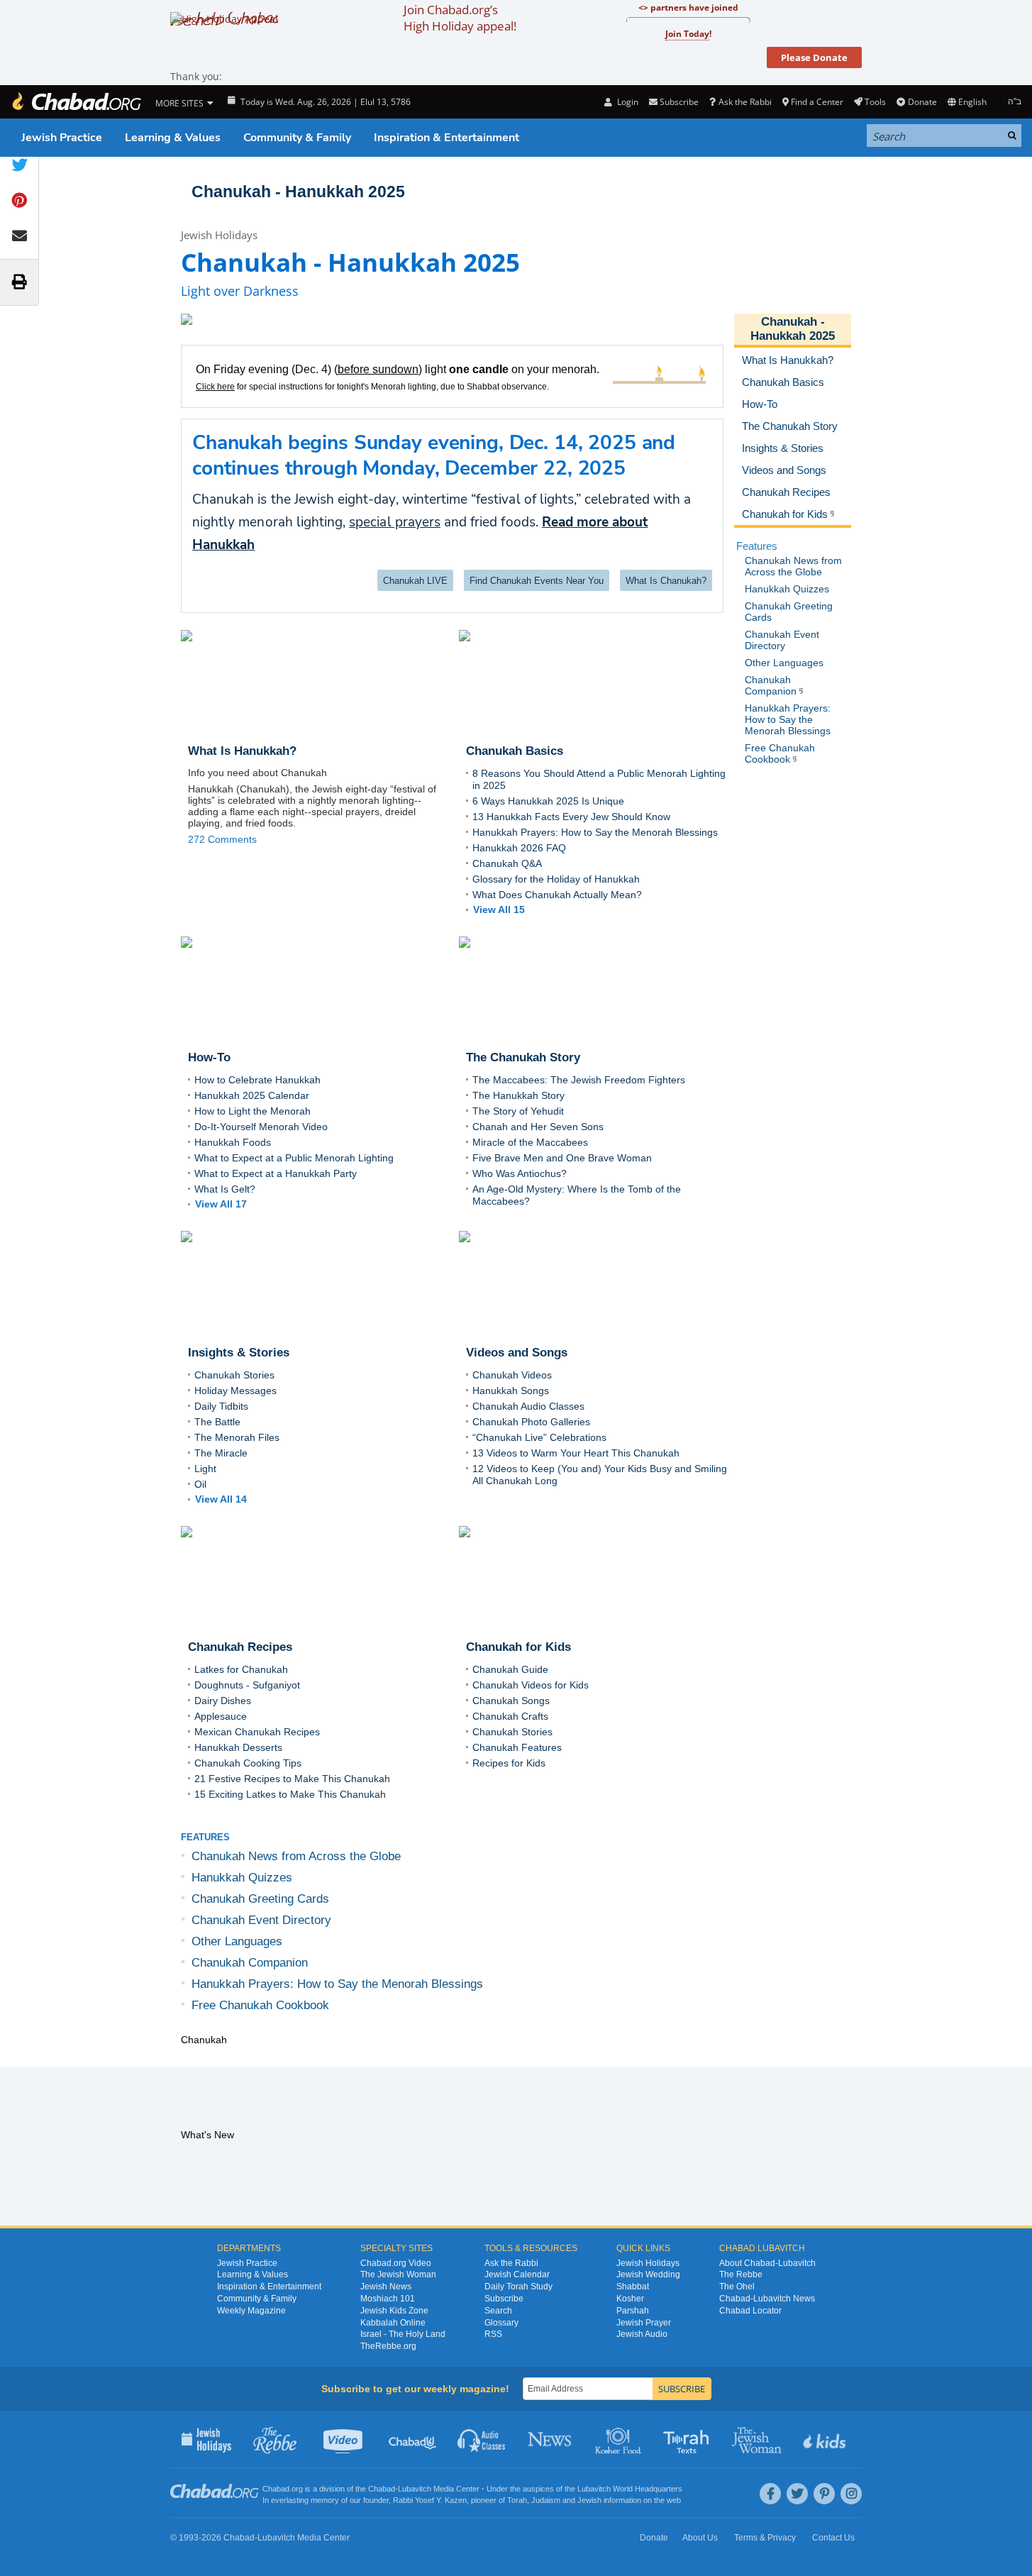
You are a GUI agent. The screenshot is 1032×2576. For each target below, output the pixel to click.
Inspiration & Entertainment (446, 138)
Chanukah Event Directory (261, 1920)
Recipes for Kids (509, 1763)
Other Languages (237, 1941)
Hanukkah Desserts (238, 1747)
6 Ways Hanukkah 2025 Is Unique (548, 801)
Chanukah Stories (234, 1375)
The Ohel (737, 2287)
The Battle (217, 1422)
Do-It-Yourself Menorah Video (261, 1127)
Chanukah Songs (511, 1701)
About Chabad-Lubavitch (767, 2263)
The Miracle (221, 1453)
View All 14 (221, 1499)
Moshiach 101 (388, 2299)
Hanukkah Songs (511, 1391)
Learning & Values (173, 138)
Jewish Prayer (644, 2323)
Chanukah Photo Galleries (531, 1422)
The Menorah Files (237, 1437)
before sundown (378, 369)
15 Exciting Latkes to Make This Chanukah (290, 1794)
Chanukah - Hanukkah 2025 (793, 329)
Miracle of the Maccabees (530, 1142)
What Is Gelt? (225, 1189)
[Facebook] (770, 2494)
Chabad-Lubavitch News (767, 2299)
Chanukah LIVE (415, 581)
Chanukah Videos (512, 1375)
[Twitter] (797, 2494)
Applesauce (221, 1716)
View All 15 (499, 910)
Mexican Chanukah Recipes (257, 1732)
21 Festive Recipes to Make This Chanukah (292, 1779)
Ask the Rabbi (745, 102)
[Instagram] (851, 2494)
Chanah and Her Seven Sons (538, 1127)
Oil (200, 1484)
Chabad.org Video (396, 2263)
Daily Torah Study (518, 2287)
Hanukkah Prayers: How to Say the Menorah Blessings (595, 832)
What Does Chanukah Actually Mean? (557, 895)
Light (205, 1469)
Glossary (501, 2323)
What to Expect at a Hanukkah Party (276, 1173)
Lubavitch (415, 2489)
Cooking (620, 2439)
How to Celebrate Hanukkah (257, 1080)
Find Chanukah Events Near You (537, 581)
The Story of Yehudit (518, 1111)
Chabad (382, 2489)
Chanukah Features (517, 1747)
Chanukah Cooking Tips (248, 1763)
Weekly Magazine (251, 2311)
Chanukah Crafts (510, 1716)
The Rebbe (741, 2274)
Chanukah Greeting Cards (260, 1899)
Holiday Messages (235, 1391)
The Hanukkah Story (518, 1095)
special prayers (395, 522)
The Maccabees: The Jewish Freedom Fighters (579, 1080)
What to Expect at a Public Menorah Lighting (294, 1158)
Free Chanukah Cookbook (260, 2005)
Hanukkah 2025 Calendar (252, 1095)
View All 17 (221, 1204)
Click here (215, 387)
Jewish (589, 2500)
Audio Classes (482, 2439)
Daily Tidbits (221, 1406)
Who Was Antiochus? (520, 1173)
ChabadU (413, 2439)
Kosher (630, 2299)
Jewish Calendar (517, 2274)
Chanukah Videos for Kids (531, 1685)
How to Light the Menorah (253, 1111)
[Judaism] (76, 102)
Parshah (633, 2311)
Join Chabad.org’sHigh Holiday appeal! (460, 18)
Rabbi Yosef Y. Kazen (430, 2500)
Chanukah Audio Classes (528, 1406)
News (551, 2439)
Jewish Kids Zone (394, 2311)
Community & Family (297, 138)
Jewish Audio (642, 2334)
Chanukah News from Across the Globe (296, 1856)
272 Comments (222, 839)
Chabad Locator (750, 2311)
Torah (517, 2500)
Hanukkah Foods (233, 1142)
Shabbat (633, 2287)
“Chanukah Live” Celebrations (539, 1437)
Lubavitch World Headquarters (630, 2489)
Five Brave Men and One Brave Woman (562, 1158)
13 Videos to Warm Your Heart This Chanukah (576, 1453)
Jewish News (386, 2287)
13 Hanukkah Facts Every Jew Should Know (571, 817)
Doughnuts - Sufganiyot (247, 1685)
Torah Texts (688, 2439)
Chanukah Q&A (507, 863)
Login (626, 102)
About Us (700, 2538)
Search (498, 2311)
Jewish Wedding (648, 2274)
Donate (922, 102)
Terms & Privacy (765, 2538)
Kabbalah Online (393, 2323)
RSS (493, 2334)
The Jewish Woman (398, 2274)
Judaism (546, 2500)
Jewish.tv (344, 2439)
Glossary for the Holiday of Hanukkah (556, 879)
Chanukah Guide (510, 1669)
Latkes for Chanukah (241, 1669)
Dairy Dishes (223, 1701)
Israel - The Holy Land (403, 2334)
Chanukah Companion (250, 1963)
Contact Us (833, 2538)
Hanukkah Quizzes (242, 1878)
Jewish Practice (62, 138)
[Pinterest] (824, 2494)
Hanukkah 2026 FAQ (519, 848)
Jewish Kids (826, 2439)
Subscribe (504, 2299)
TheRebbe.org (388, 2346)
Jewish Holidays (219, 235)
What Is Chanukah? (666, 581)
